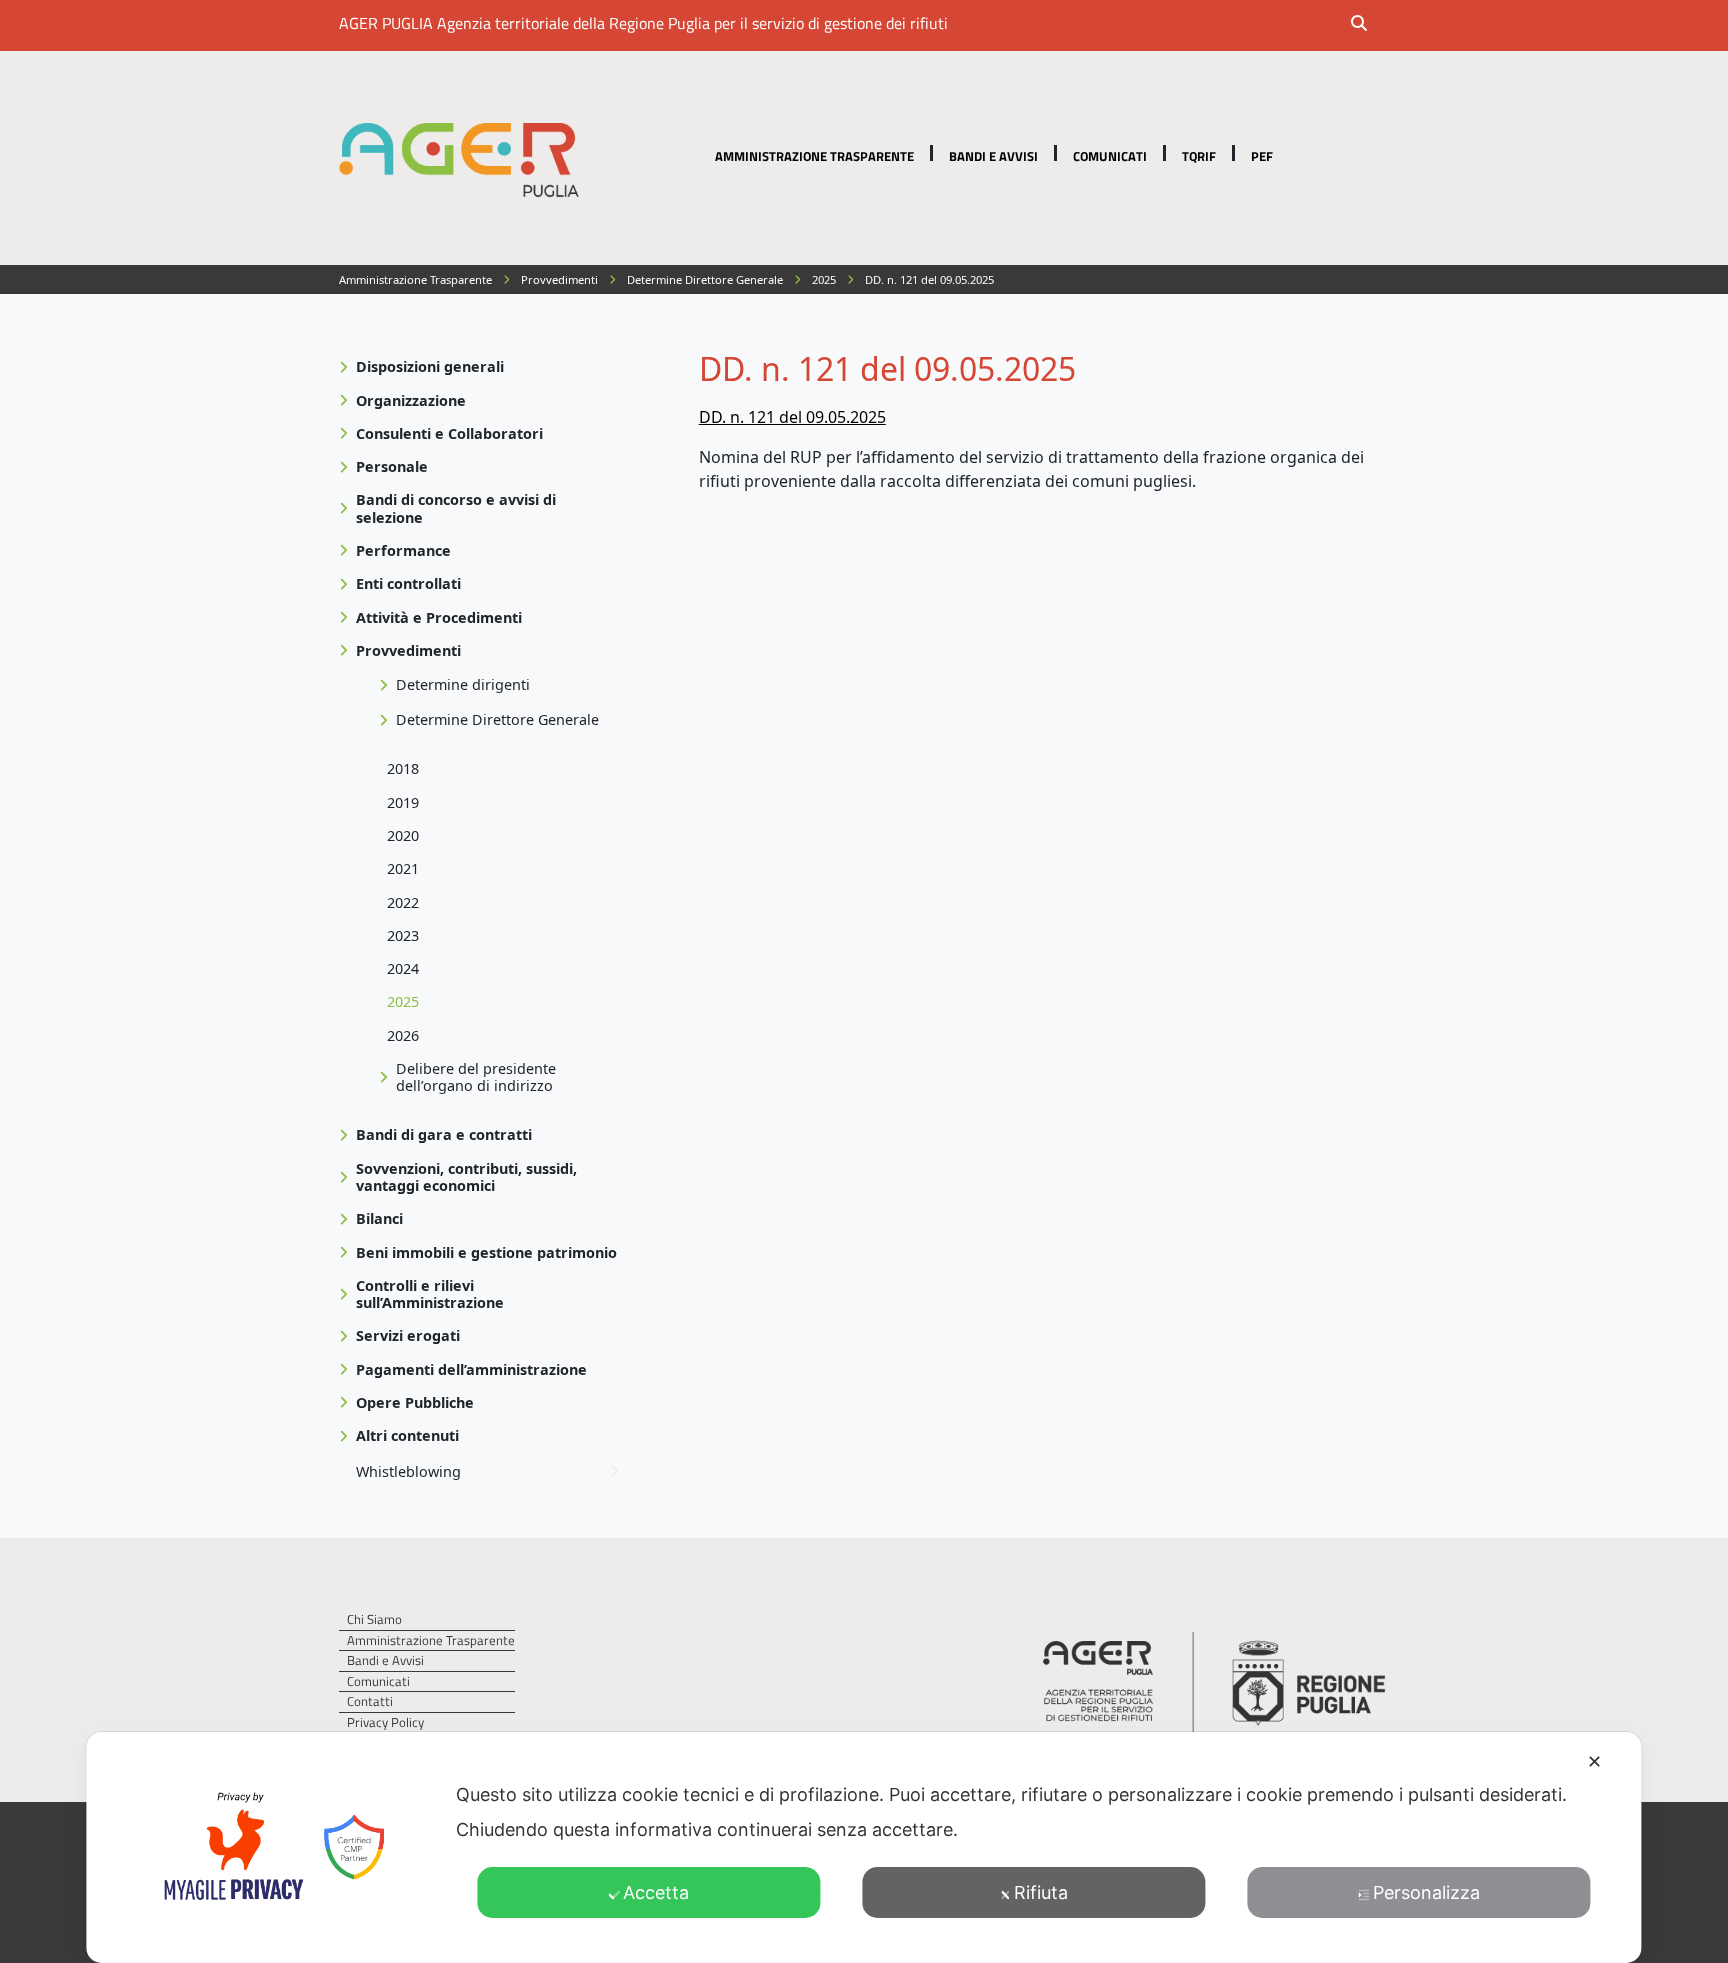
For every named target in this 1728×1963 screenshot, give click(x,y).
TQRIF (1199, 156)
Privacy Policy (385, 1722)
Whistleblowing (408, 1471)
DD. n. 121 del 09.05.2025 (792, 417)
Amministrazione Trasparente (814, 156)
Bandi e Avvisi (993, 156)
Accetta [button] (656, 1892)
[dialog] (863, 1847)
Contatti (370, 1701)
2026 (403, 1035)
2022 (403, 902)
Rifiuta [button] (1041, 1892)
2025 (403, 1001)
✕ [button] (1594, 1761)
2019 (403, 802)
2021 (403, 868)
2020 (403, 835)
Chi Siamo (374, 1619)
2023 (403, 935)
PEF (1262, 156)
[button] (1372, 25)
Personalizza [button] (1426, 1892)
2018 (403, 768)
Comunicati (1110, 156)
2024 (403, 968)
